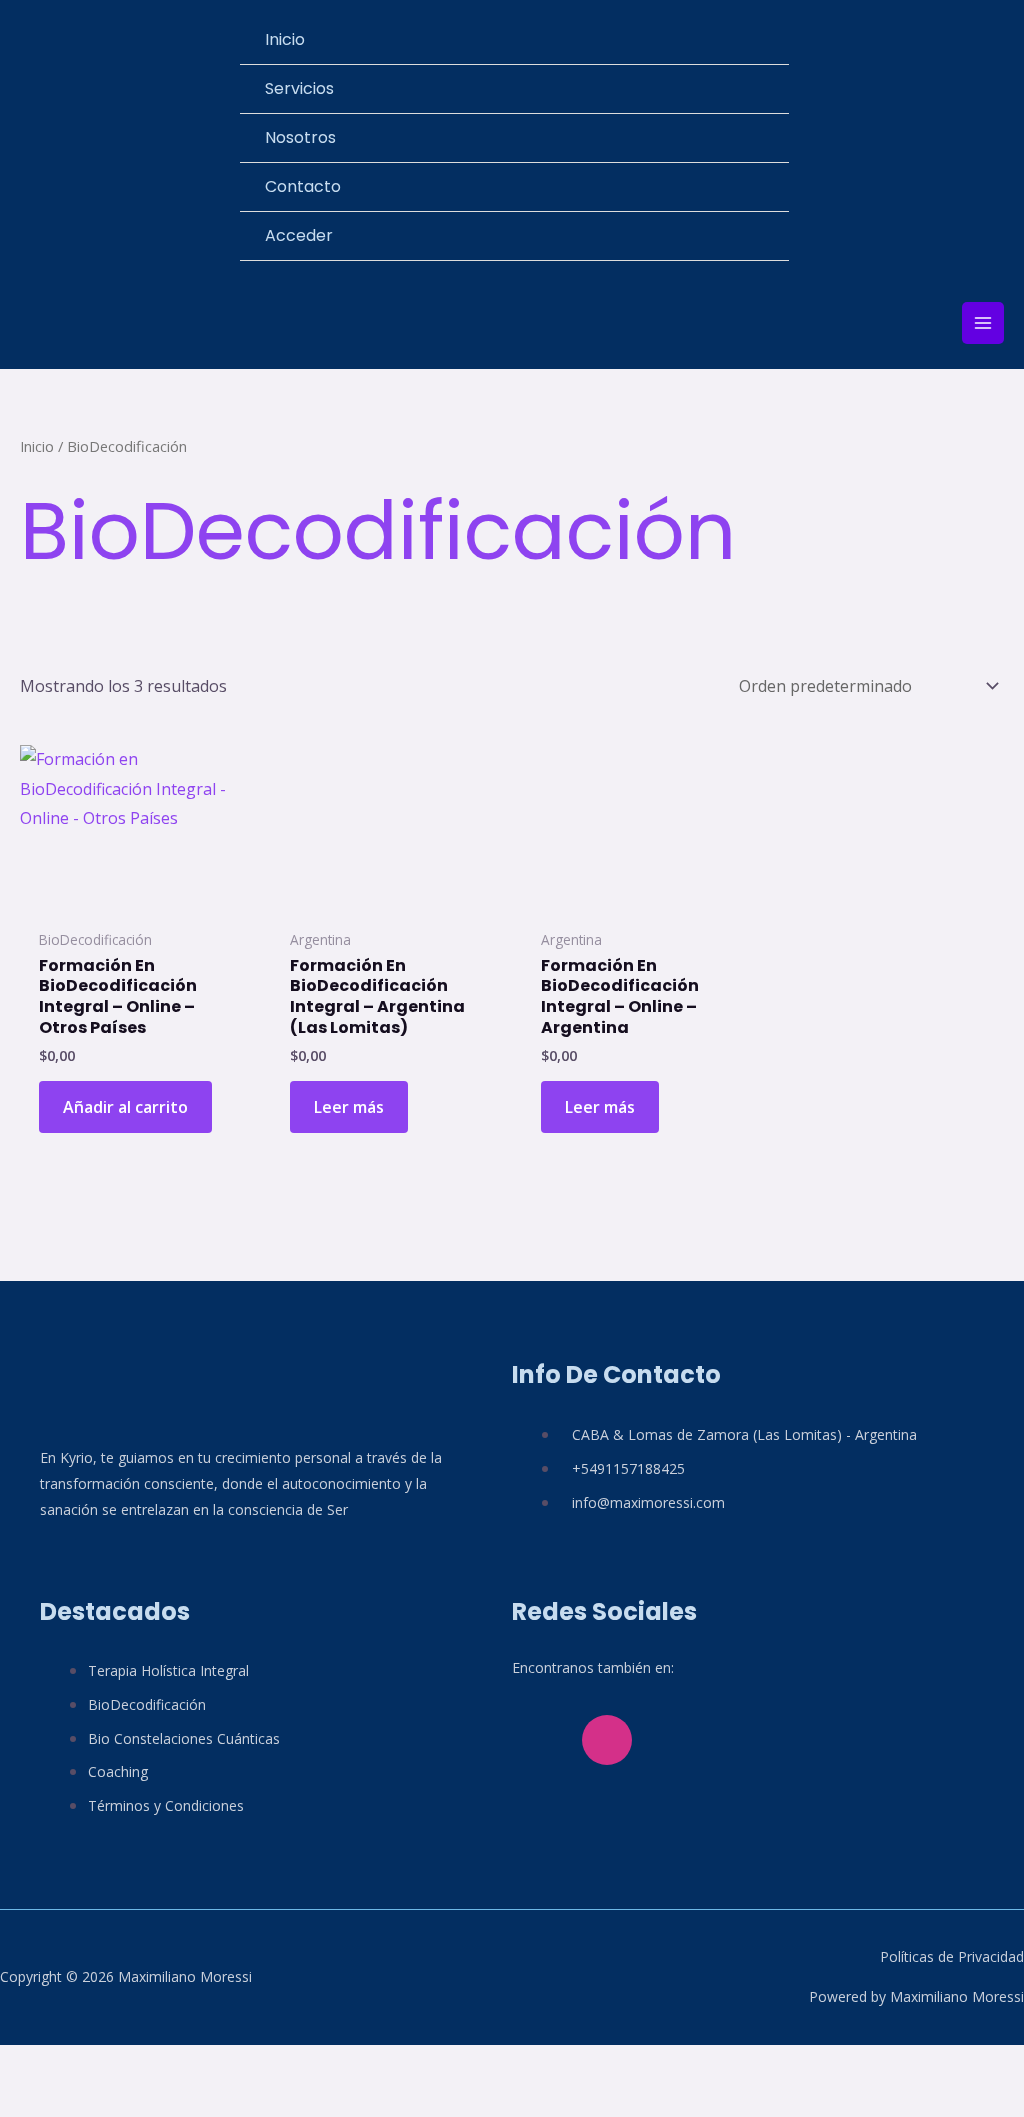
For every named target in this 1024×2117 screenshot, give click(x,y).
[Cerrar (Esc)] (180, 2065)
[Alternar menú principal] (983, 323)
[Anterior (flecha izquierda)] (24, 2101)
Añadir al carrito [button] (125, 1107)
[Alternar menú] (763, 89)
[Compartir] (128, 2065)
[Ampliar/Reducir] (24, 2065)
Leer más (349, 1107)
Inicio (37, 446)
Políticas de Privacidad (952, 1956)
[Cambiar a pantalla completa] (76, 2065)
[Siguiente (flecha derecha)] (76, 2101)
